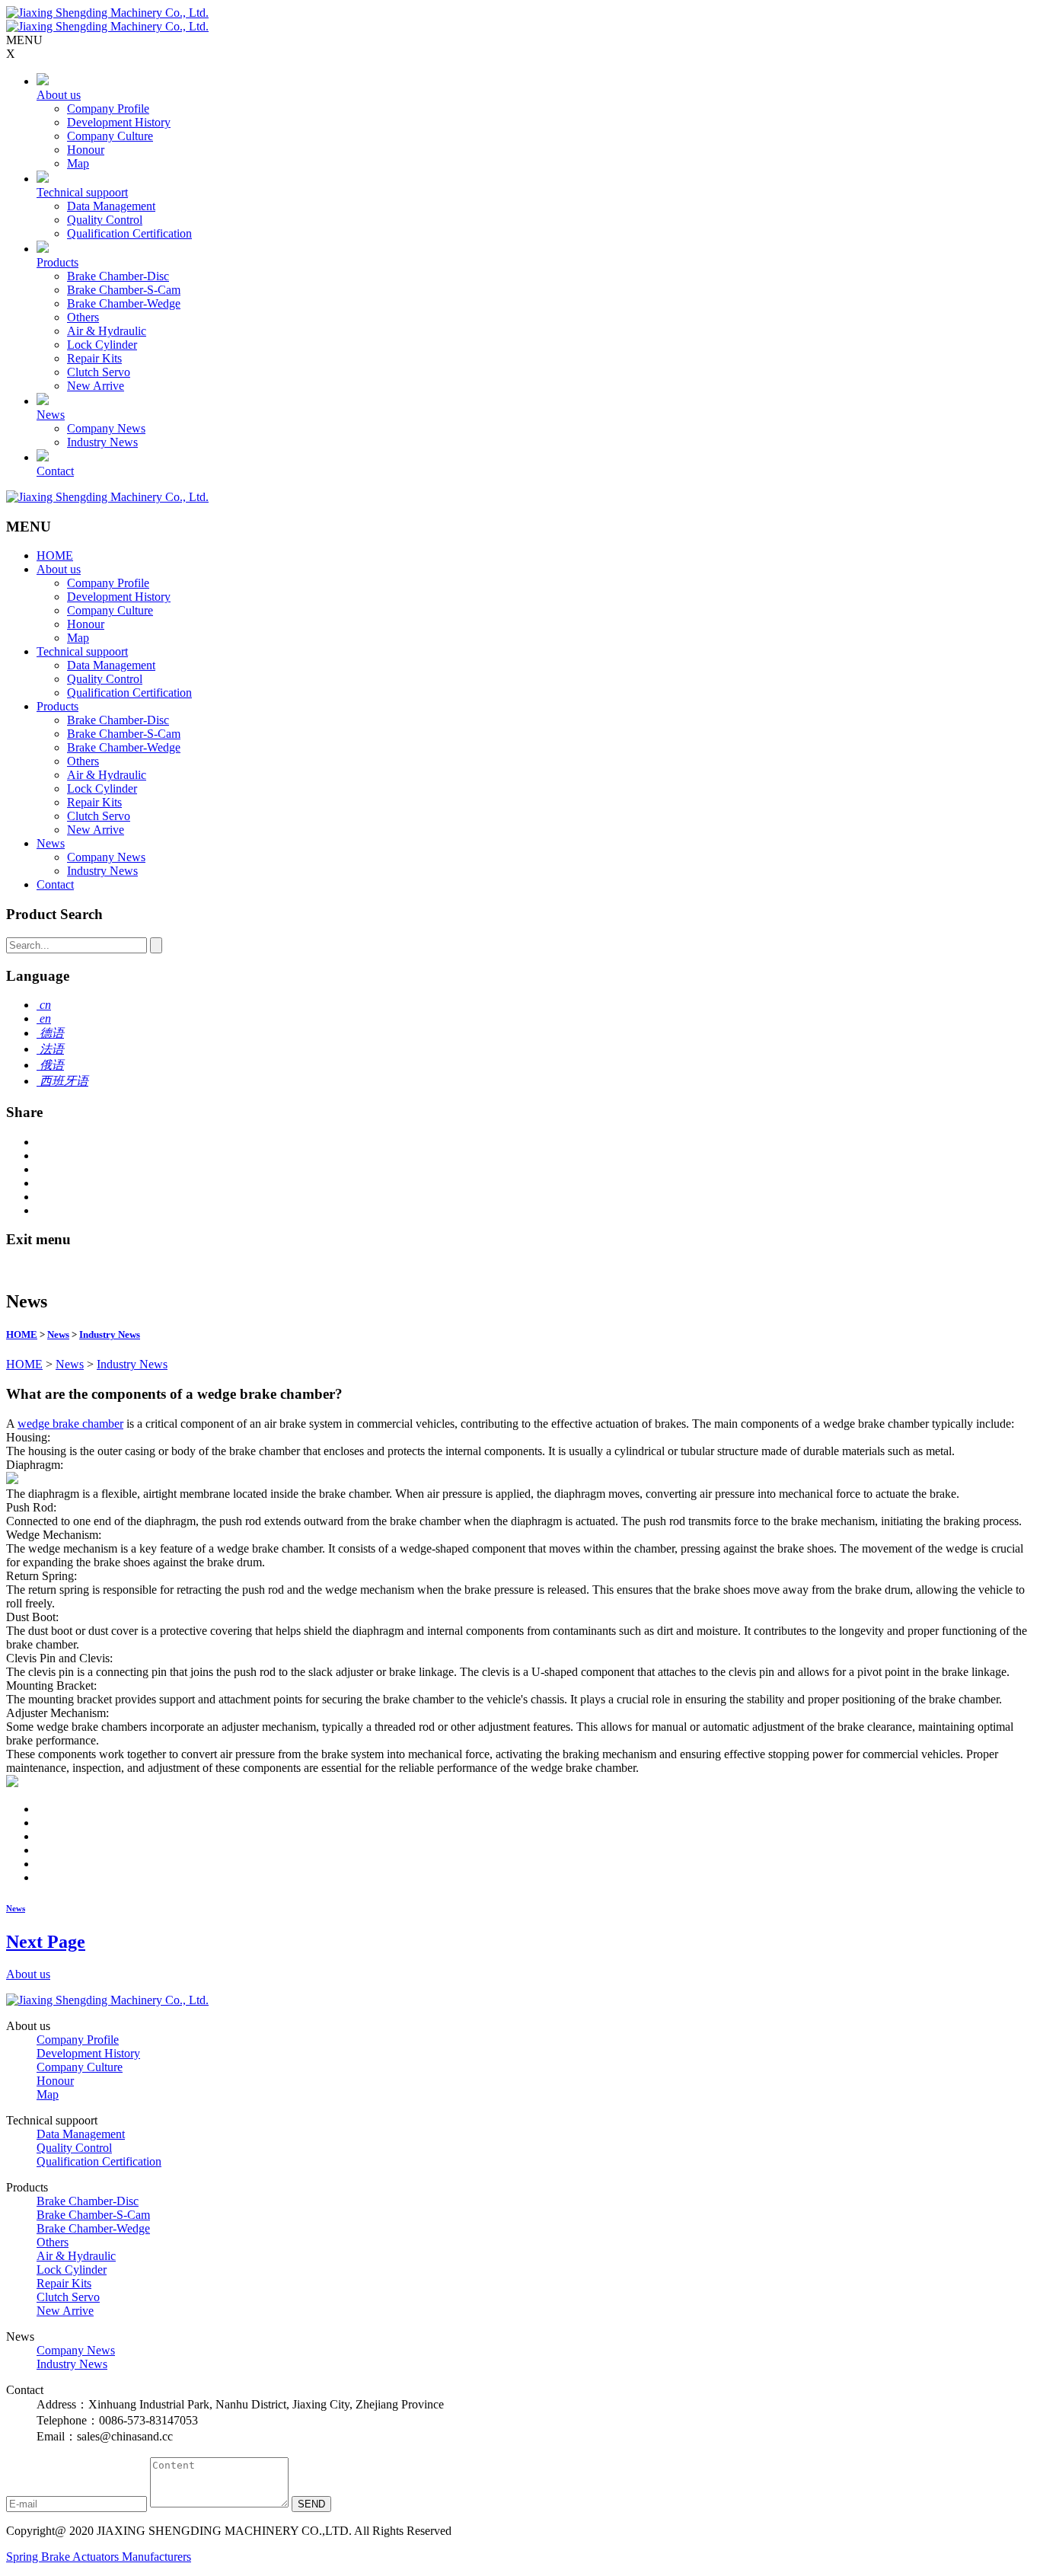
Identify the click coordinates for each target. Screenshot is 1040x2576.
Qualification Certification (129, 233)
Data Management (111, 206)
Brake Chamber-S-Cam (124, 290)
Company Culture (110, 136)
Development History (119, 122)
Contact (55, 471)
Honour (86, 150)
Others (83, 317)
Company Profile (108, 109)
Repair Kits (94, 358)
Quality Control (105, 220)
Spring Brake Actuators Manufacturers (99, 2557)
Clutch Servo (99, 372)
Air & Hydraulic (107, 331)
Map (78, 163)
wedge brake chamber (70, 1424)
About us (59, 95)
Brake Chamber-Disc (118, 276)
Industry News (102, 442)
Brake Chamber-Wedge (124, 303)
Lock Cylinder (102, 345)
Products (57, 262)
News (51, 415)
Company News (106, 428)
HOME (55, 555)
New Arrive (96, 386)
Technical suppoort (82, 192)
